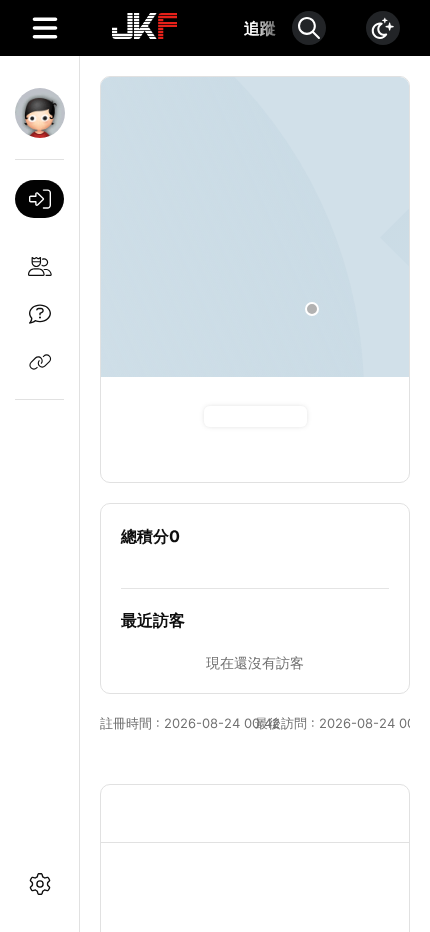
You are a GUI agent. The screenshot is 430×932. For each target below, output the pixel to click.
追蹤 (260, 28)
